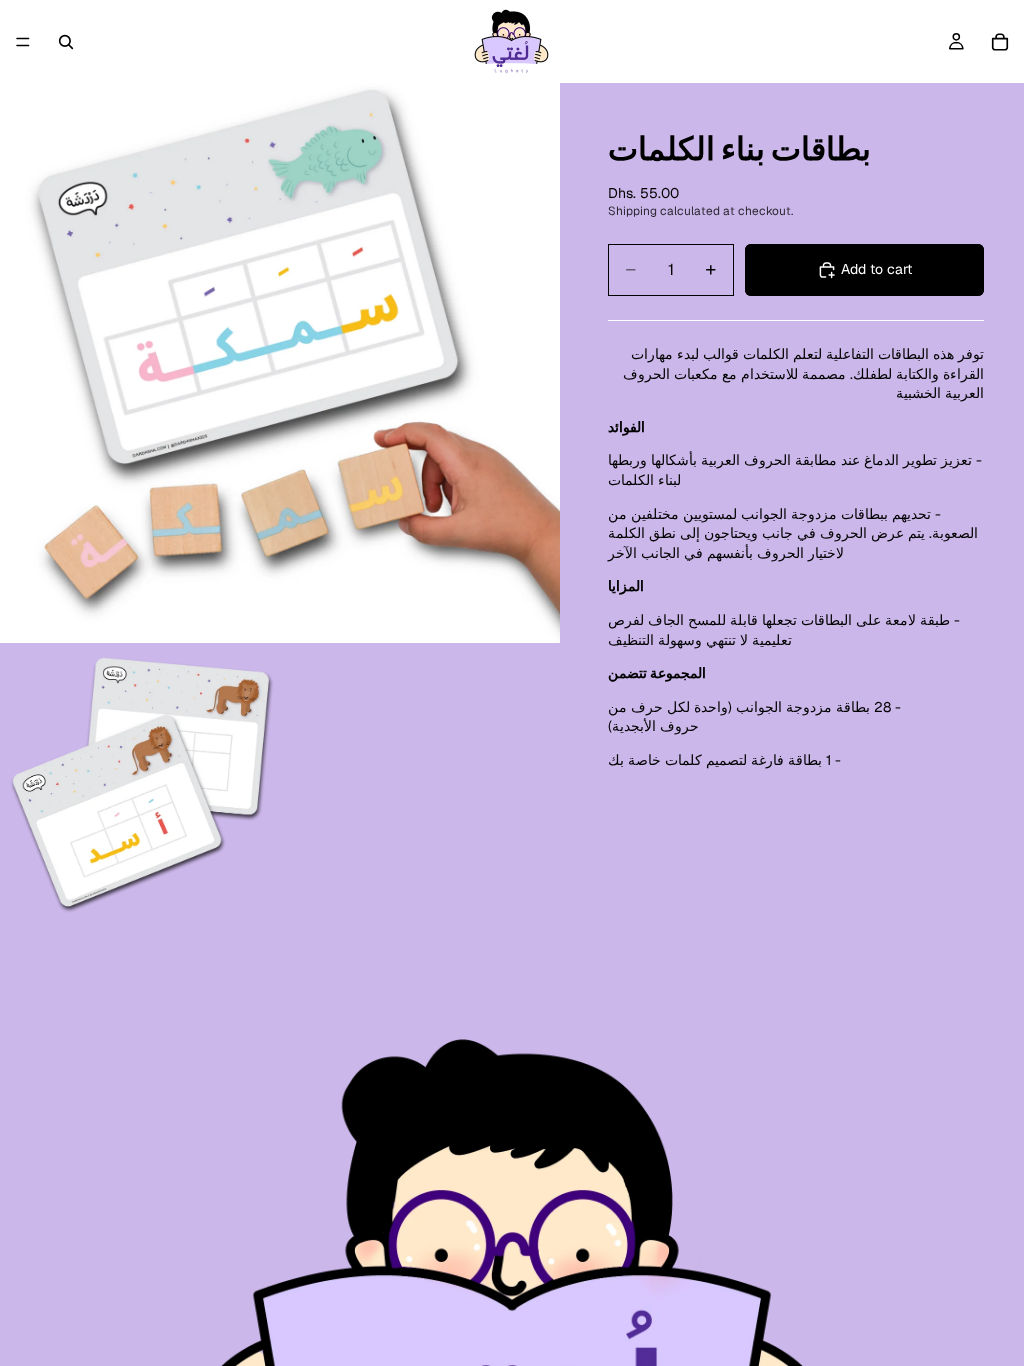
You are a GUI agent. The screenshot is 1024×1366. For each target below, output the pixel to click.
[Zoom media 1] (280, 363)
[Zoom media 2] (140, 783)
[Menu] (23, 42)
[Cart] (1000, 42)
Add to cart (876, 269)
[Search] (66, 42)
